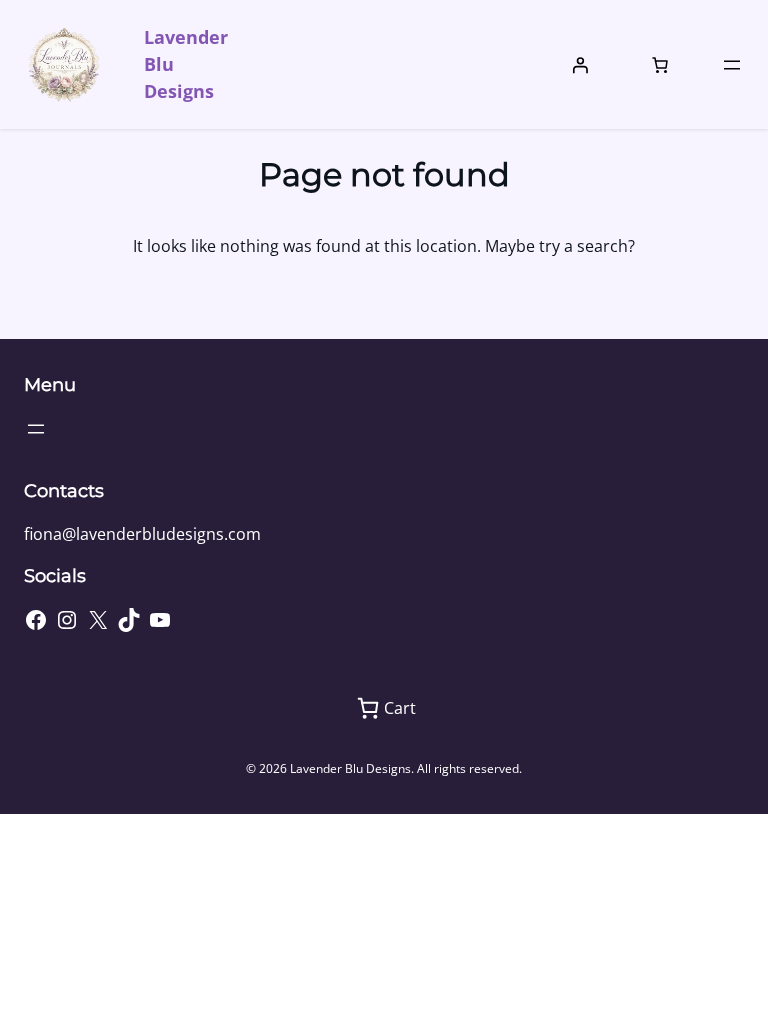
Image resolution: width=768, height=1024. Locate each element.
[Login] (580, 65)
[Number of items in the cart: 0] (660, 65)
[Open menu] (732, 65)
